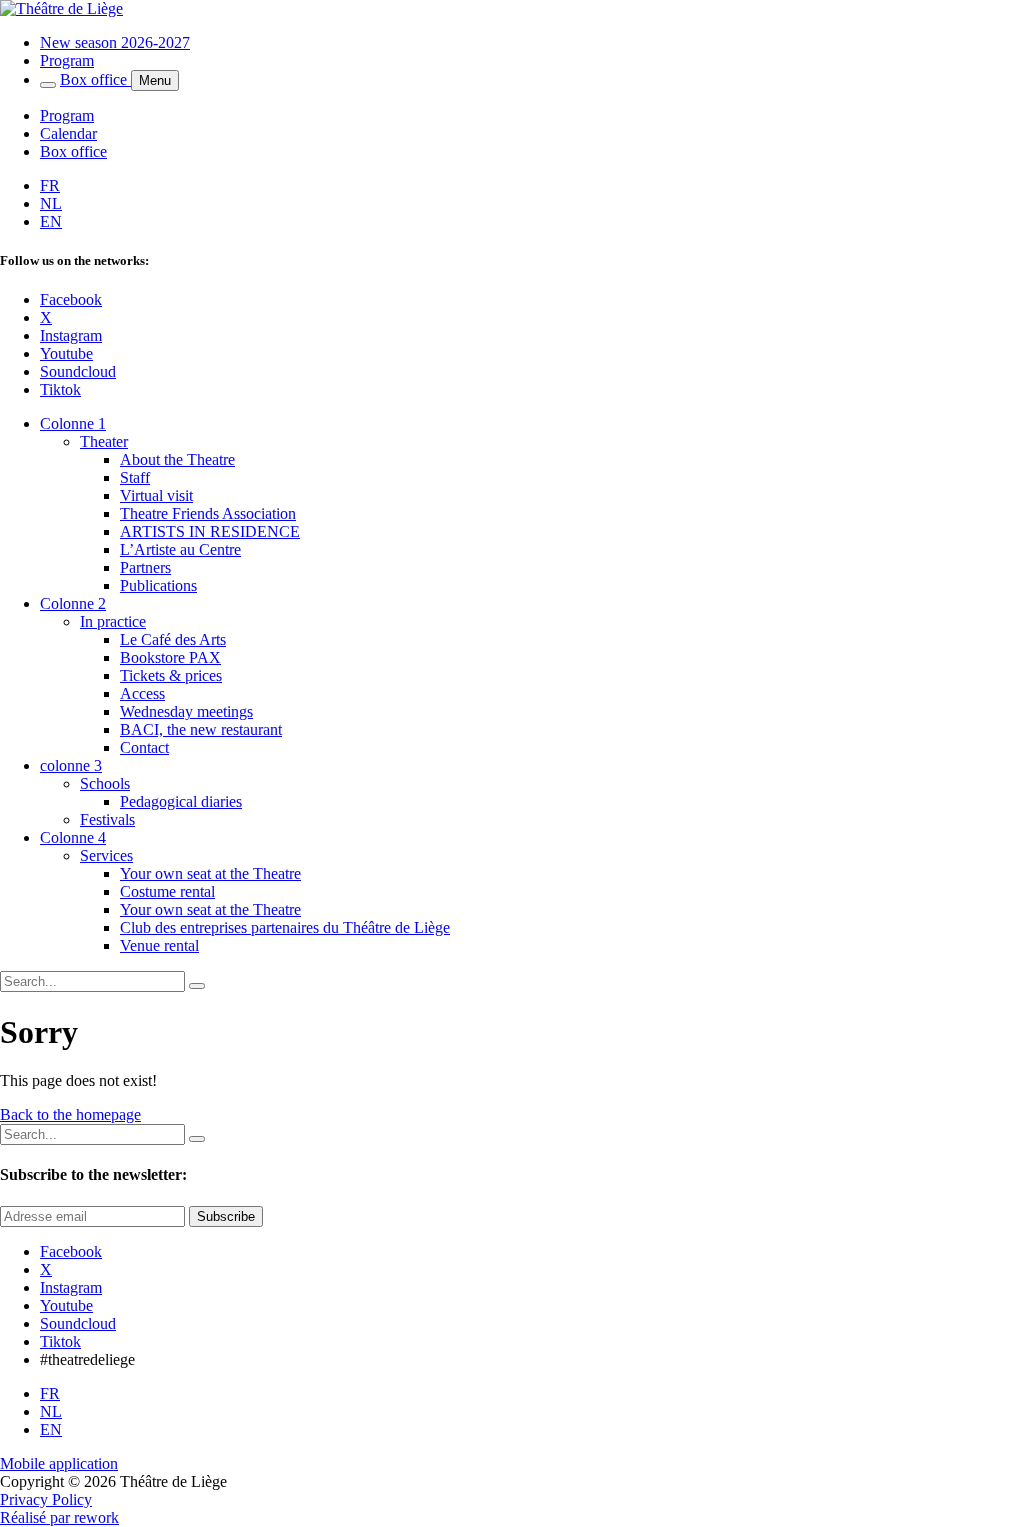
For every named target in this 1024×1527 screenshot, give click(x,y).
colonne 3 (71, 765)
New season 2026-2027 (115, 42)
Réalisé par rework (59, 1517)
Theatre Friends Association (208, 513)
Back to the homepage (70, 1114)
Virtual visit (156, 495)
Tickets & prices (171, 675)
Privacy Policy (46, 1499)
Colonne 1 (73, 423)
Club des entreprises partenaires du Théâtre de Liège (285, 927)
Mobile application (59, 1463)
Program (67, 60)
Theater (104, 441)
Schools (105, 783)
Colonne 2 (73, 603)
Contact (144, 747)
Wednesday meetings (186, 711)
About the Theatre (177, 459)
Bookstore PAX (170, 657)
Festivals (107, 819)
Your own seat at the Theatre (210, 873)
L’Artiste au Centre (180, 549)
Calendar (68, 133)
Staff (135, 477)
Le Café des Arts (173, 639)
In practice (113, 621)
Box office (95, 79)
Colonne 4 (73, 837)
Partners (145, 567)
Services (106, 855)
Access (142, 693)
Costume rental (167, 891)
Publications (158, 585)
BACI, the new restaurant (201, 729)
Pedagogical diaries (181, 801)
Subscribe (226, 1216)
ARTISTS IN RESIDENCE (210, 531)
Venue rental (159, 945)
